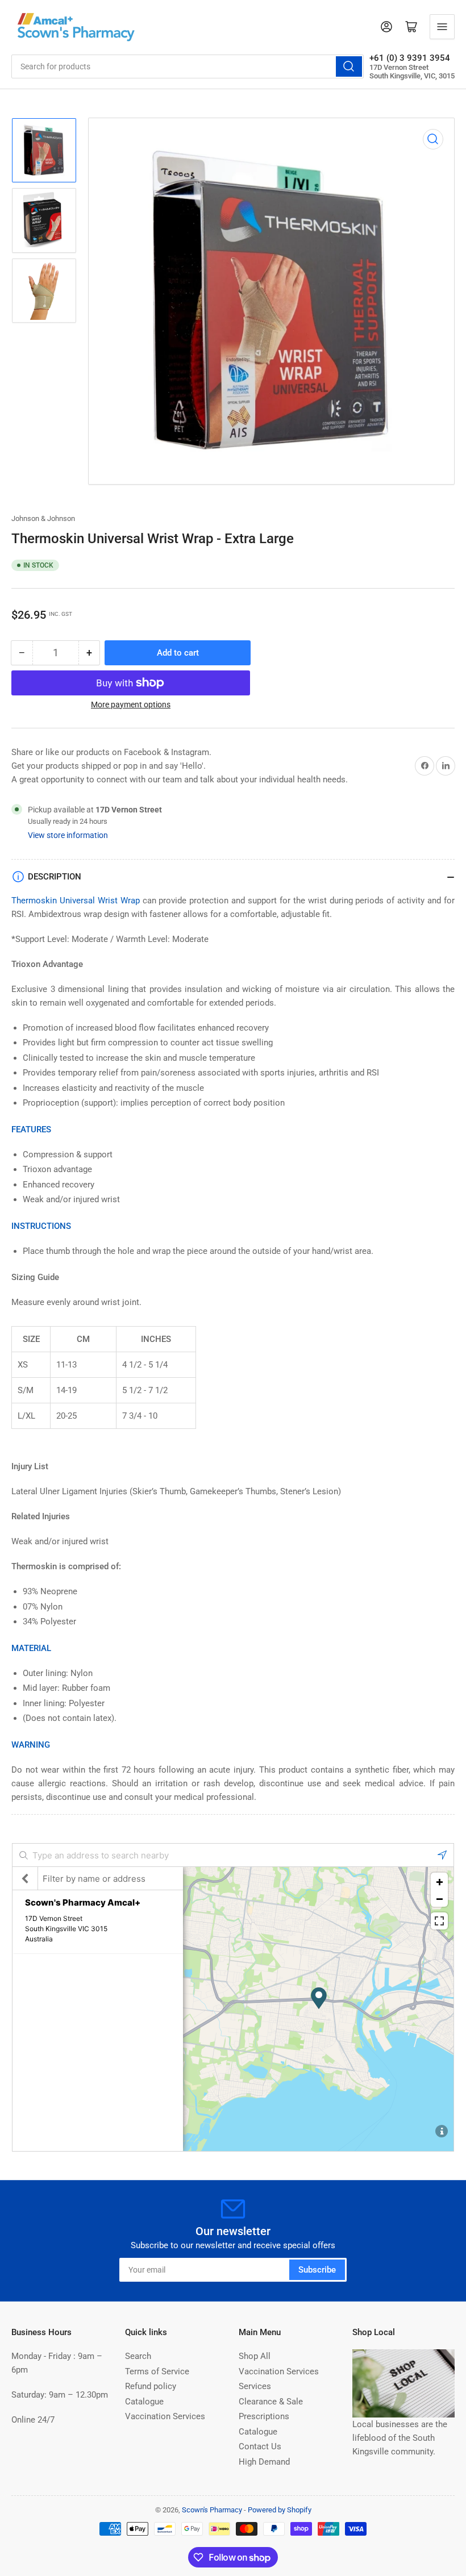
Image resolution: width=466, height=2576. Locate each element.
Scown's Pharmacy (212, 2510)
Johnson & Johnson (43, 518)
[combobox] (188, 66)
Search (138, 2356)
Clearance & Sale (271, 2402)
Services (255, 2386)
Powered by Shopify (280, 2510)
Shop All (255, 2356)
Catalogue (144, 2402)
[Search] (349, 66)
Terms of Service (157, 2371)
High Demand (264, 2462)
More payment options (131, 705)
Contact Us (260, 2446)
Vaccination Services (165, 2416)
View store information (68, 835)
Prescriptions (264, 2416)
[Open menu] (442, 27)
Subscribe (317, 2270)
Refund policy (151, 2386)
